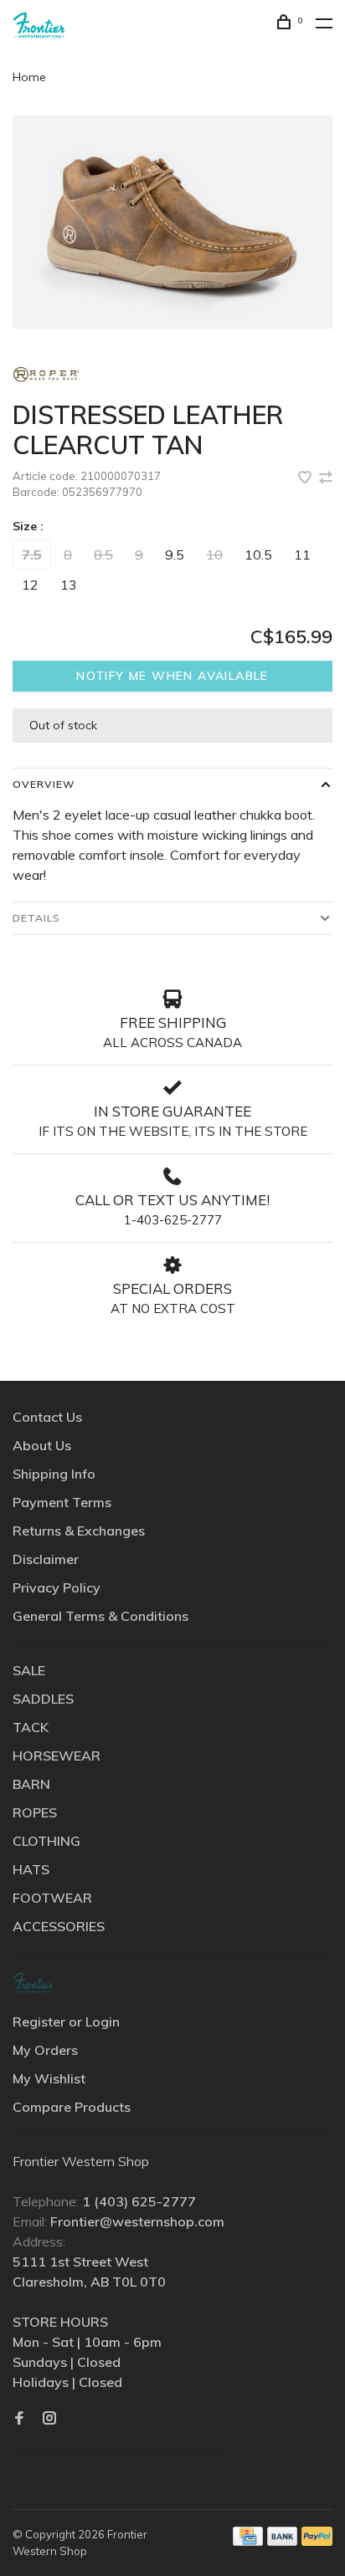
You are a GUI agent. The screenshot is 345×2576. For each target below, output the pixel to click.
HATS (31, 1869)
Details (36, 918)
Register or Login (66, 2021)
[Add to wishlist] (306, 478)
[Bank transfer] (283, 2541)
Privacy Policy (57, 1587)
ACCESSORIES (59, 1926)
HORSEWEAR (57, 1756)
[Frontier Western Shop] (33, 1983)
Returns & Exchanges (79, 1531)
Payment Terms (62, 1502)
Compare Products (72, 2107)
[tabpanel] (172, 222)
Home (29, 77)
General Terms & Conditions (100, 1616)
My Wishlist (49, 2078)
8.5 (103, 555)
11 (302, 555)
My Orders (45, 2050)
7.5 (32, 555)
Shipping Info (54, 1474)
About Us (42, 1445)
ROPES (35, 1812)
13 (69, 585)
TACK (31, 1727)
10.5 (258, 555)
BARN (31, 1784)
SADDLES (43, 1699)
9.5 (175, 555)
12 (30, 585)
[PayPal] (317, 2541)
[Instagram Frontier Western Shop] (49, 2419)
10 (214, 555)
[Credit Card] (248, 2541)
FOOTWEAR (52, 1898)
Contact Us (47, 1417)
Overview (44, 784)
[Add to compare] (326, 478)
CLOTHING (46, 1841)
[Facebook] (19, 2419)
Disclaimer (46, 1559)
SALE (29, 1670)
